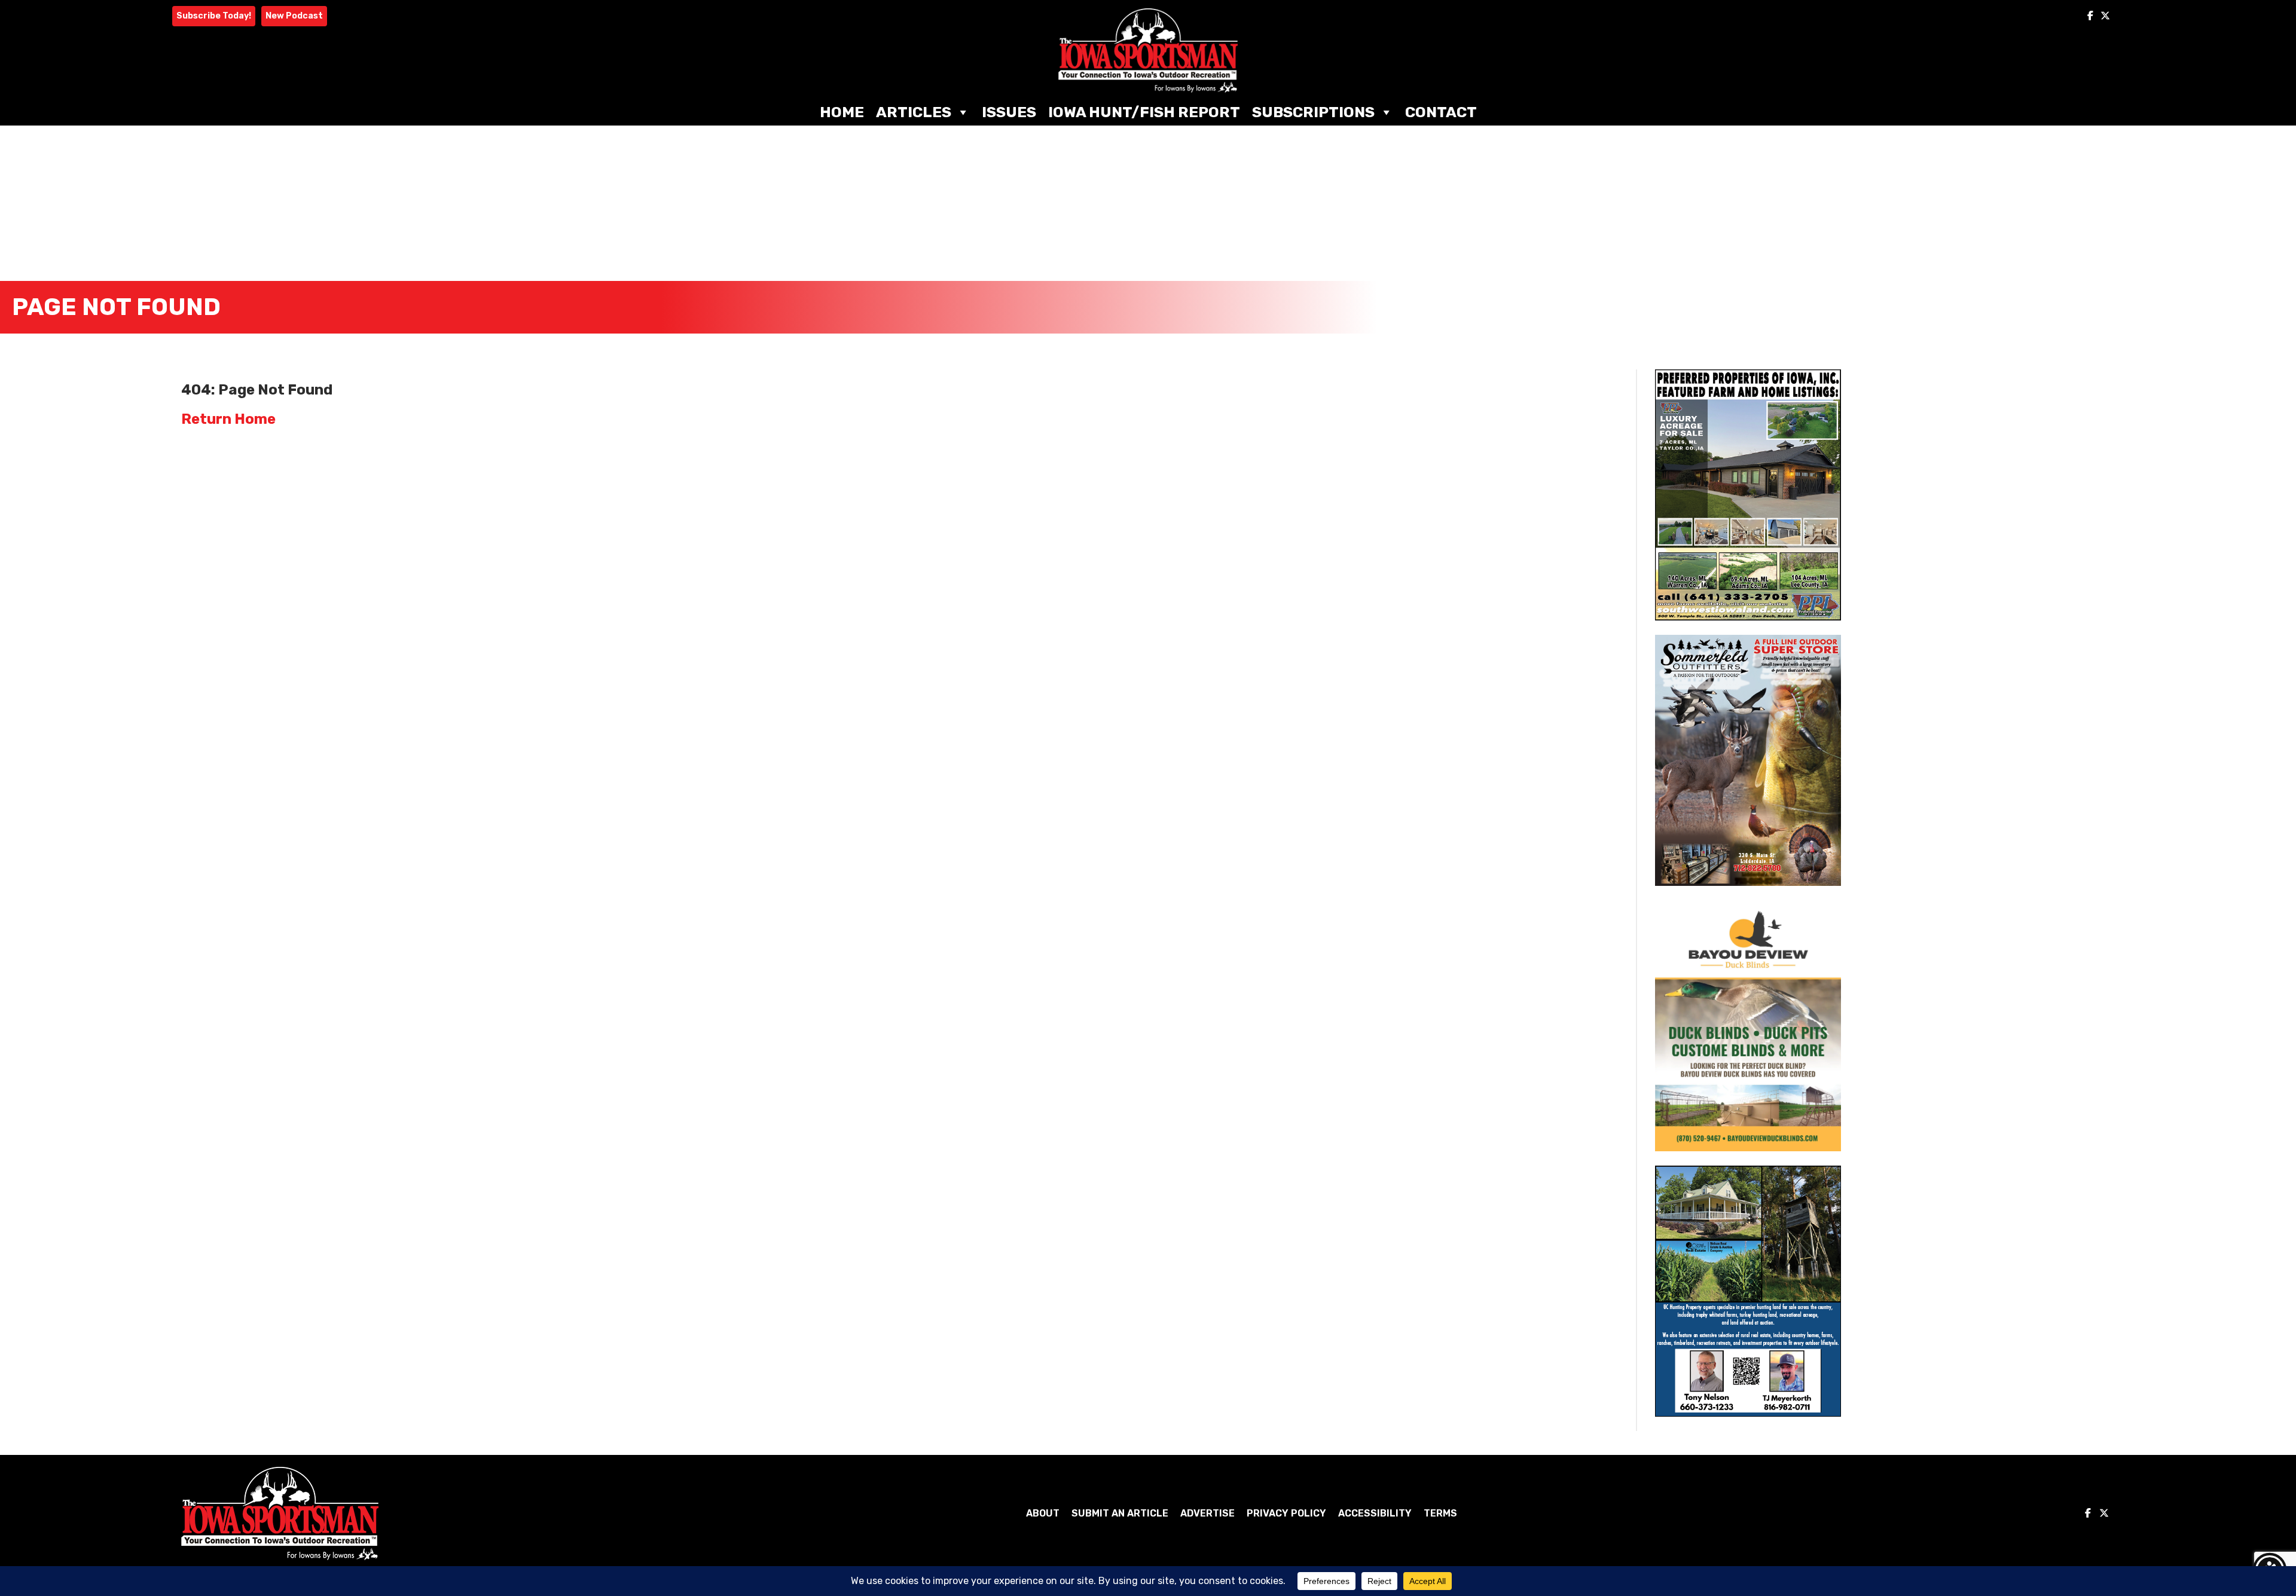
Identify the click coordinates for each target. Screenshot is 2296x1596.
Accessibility (1375, 1513)
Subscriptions (1313, 112)
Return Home (228, 419)
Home (842, 112)
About (1043, 1513)
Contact (1441, 112)
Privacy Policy (1286, 1513)
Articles (914, 112)
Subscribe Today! (214, 16)
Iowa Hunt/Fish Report (1144, 112)
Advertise (1207, 1513)
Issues (1009, 112)
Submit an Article (1120, 1513)
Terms (1440, 1513)
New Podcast (294, 16)
